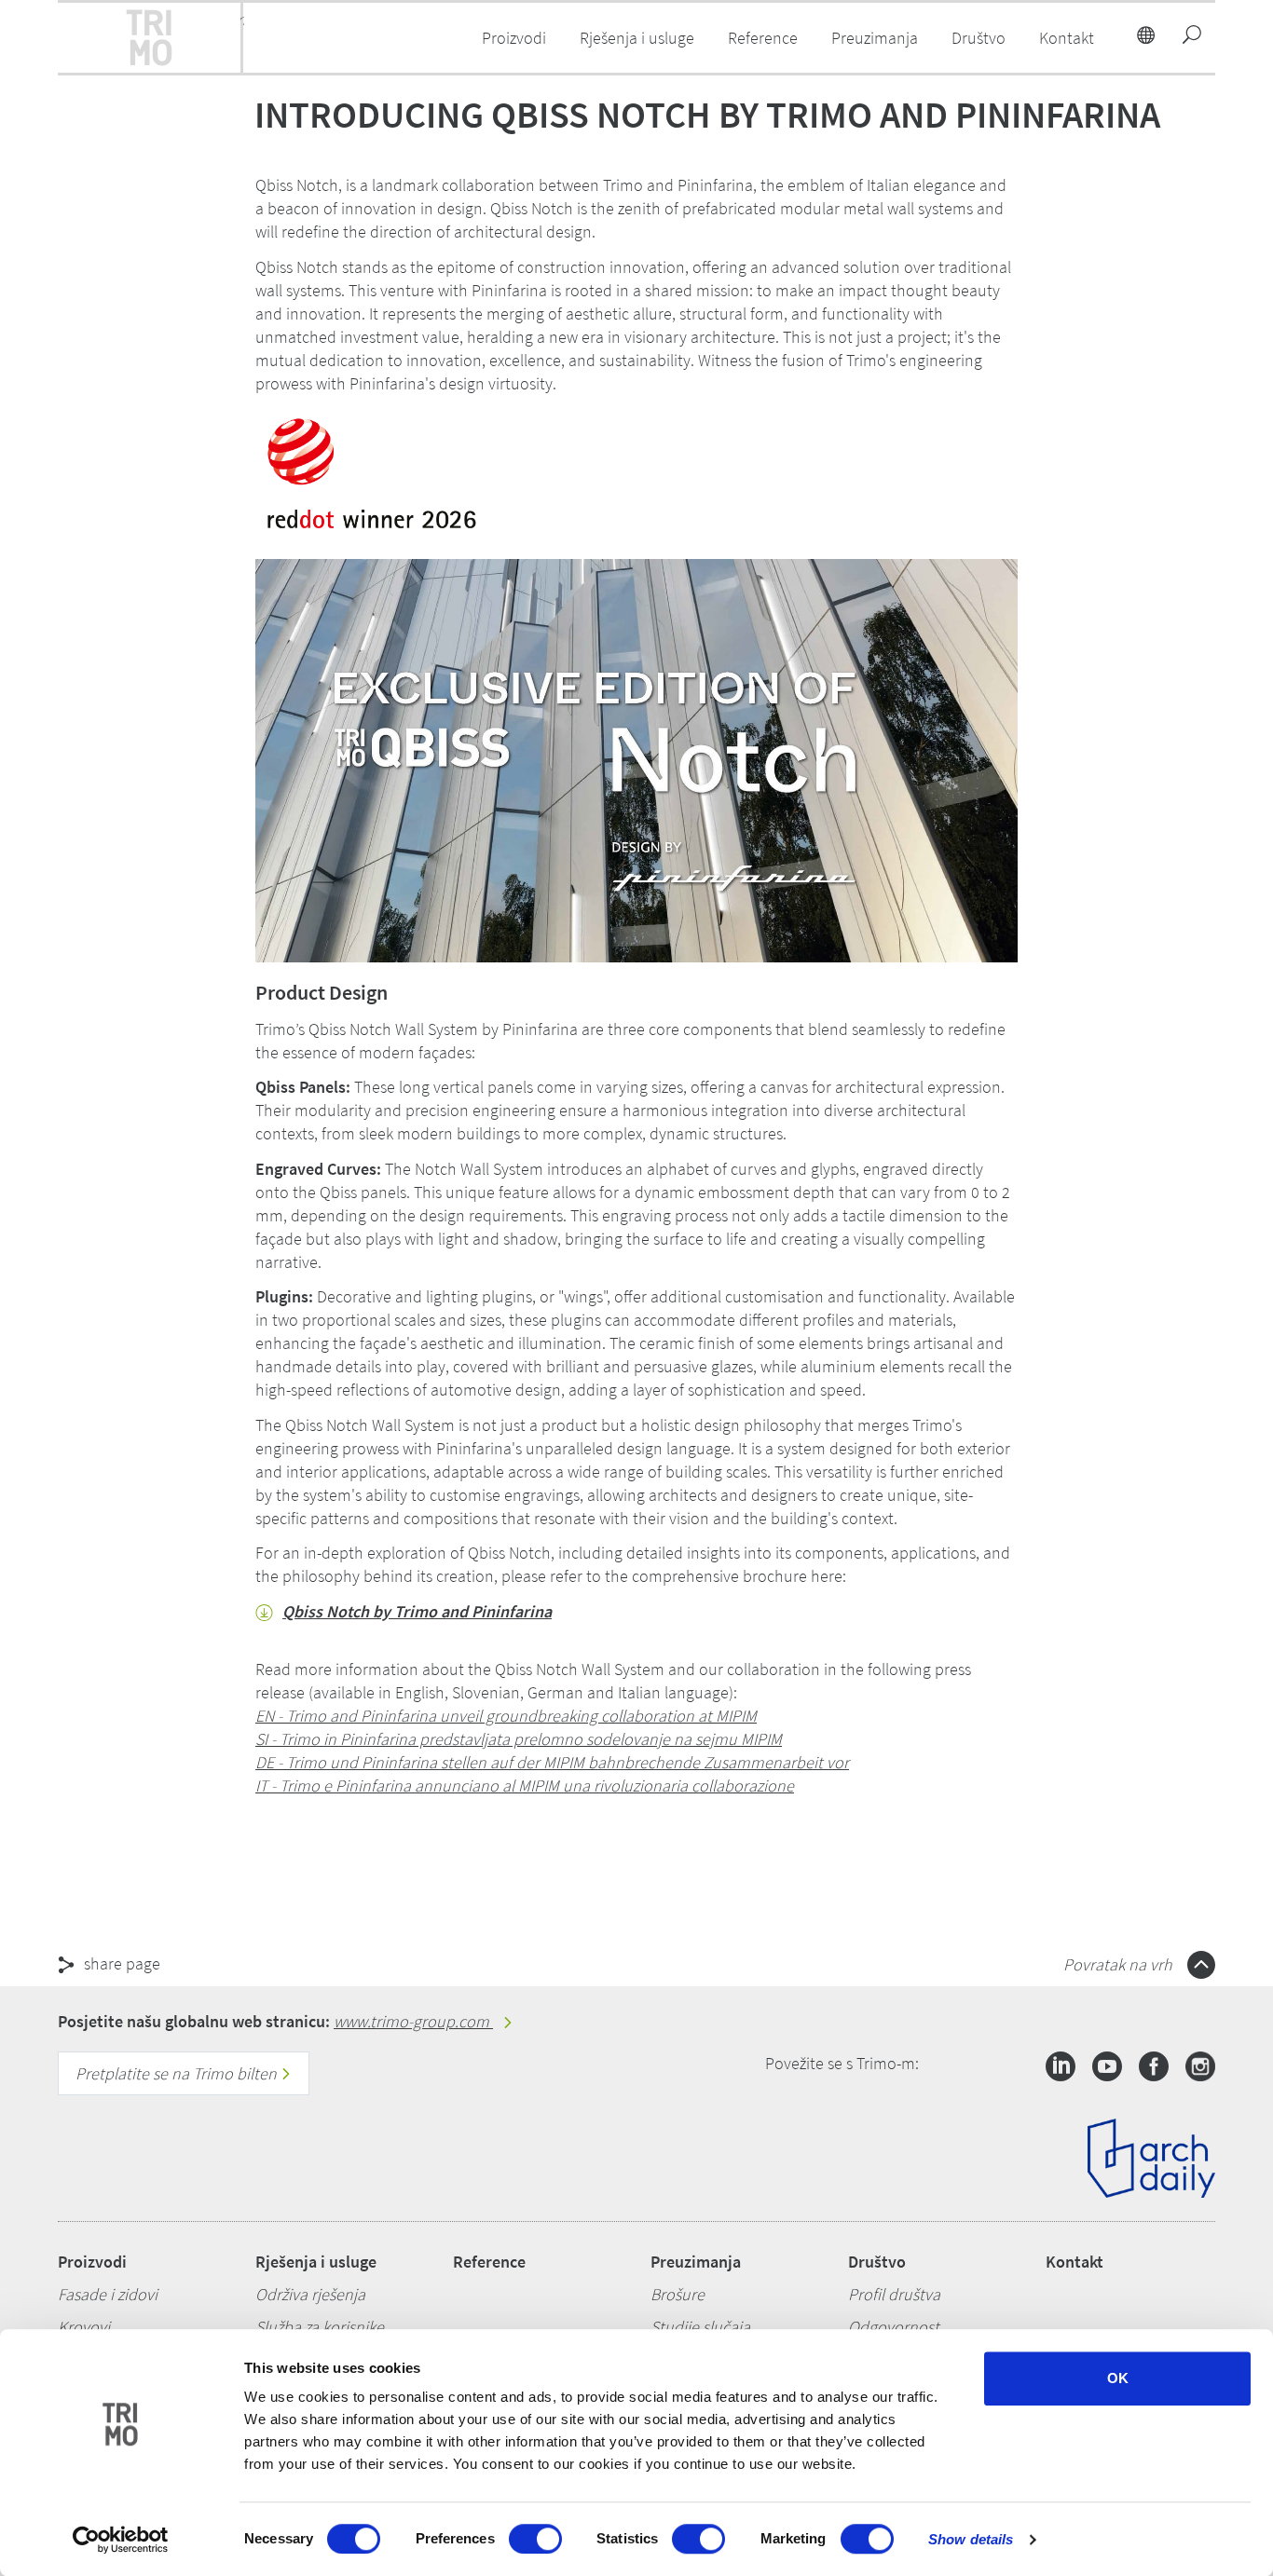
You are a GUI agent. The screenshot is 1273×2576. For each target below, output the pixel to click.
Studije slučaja (700, 2327)
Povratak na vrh (1120, 1964)
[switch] (535, 2539)
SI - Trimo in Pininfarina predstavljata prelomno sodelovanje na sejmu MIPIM (519, 1739)
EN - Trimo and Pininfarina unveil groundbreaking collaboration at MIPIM (506, 1716)
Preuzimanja (696, 2262)
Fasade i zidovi (108, 2294)
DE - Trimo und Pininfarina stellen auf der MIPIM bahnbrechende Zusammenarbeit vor (552, 1762)
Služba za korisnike (320, 2327)
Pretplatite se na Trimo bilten (178, 2073)
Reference (763, 38)
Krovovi (84, 2327)
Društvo (877, 2262)
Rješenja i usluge (316, 2262)
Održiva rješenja (310, 2294)
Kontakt (1075, 2262)
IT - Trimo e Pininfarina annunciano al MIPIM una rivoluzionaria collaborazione (525, 1785)
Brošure (678, 2294)
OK (1118, 2378)
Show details (971, 2539)
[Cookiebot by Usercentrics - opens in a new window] (121, 2540)
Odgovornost (894, 2327)
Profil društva (894, 2294)
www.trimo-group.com (413, 2021)
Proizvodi (92, 2262)
